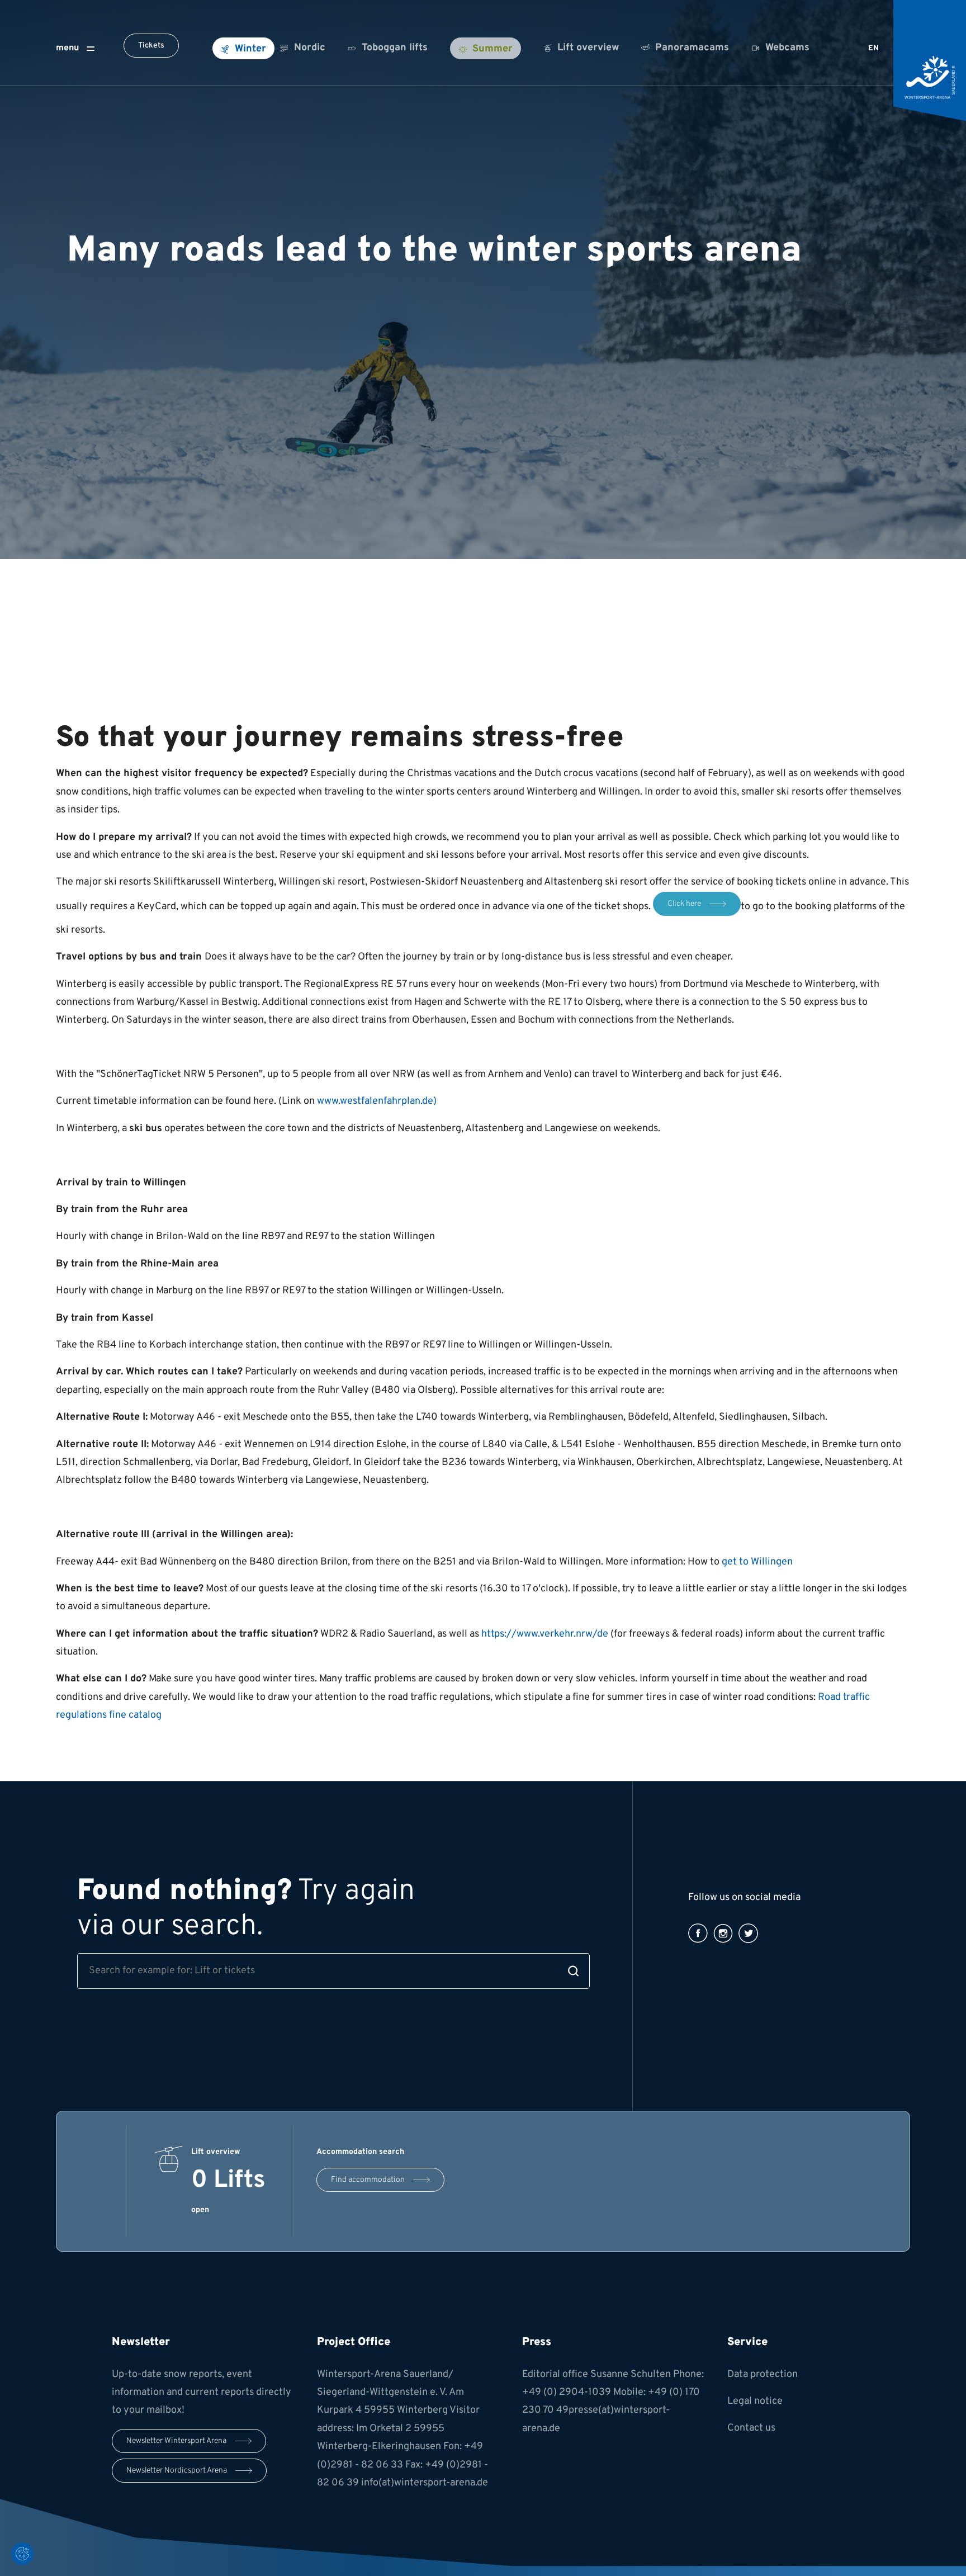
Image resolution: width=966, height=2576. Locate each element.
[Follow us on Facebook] (698, 1933)
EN (873, 48)
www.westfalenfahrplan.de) (377, 1101)
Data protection (763, 2374)
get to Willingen (757, 1562)
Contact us (751, 2428)
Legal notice (755, 2401)
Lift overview (588, 48)
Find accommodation (368, 2180)
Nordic (310, 48)
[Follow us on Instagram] (723, 1933)
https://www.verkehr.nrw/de (545, 1634)
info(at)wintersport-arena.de (425, 2483)
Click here (684, 904)
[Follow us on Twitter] (748, 1933)
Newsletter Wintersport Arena (176, 2441)
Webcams (787, 48)
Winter (250, 49)
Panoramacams (692, 48)
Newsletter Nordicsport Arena (177, 2471)
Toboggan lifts (395, 48)
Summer (493, 49)
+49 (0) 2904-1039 (567, 2392)
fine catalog (135, 1715)
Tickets (151, 46)
